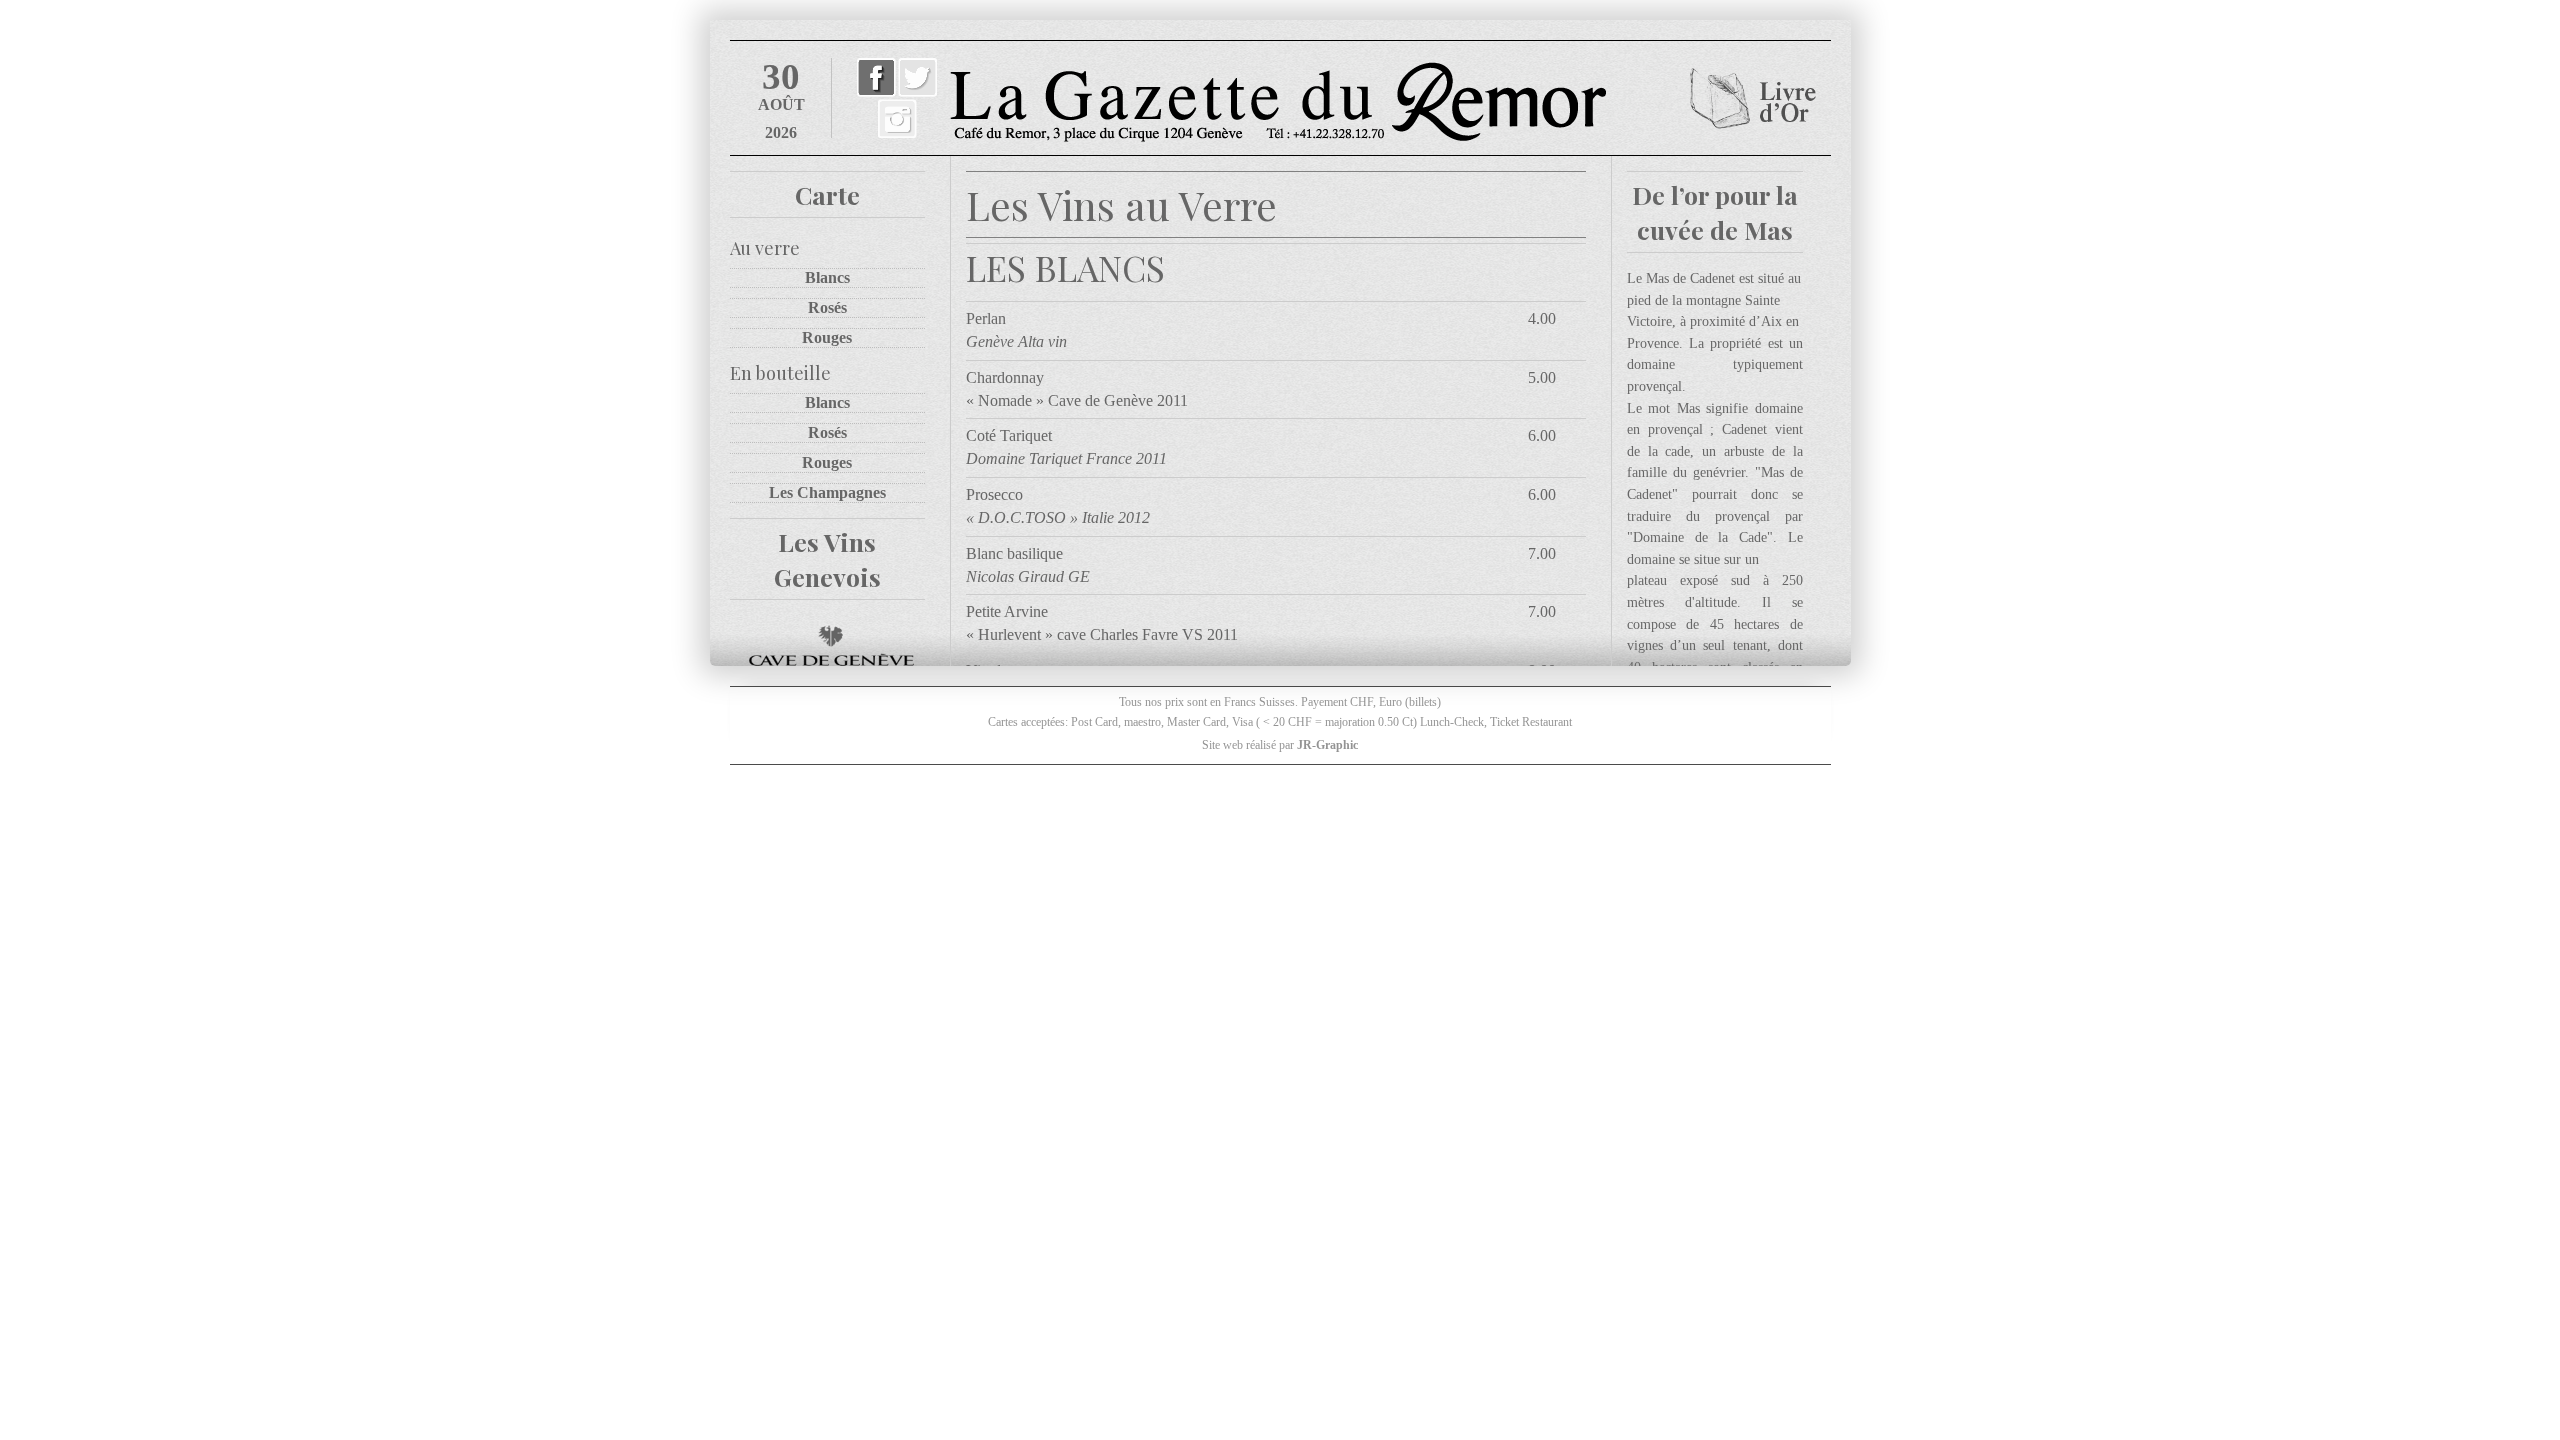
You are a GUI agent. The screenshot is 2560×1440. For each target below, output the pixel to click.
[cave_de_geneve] (827, 646)
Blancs (827, 277)
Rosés (827, 307)
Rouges (827, 337)
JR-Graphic (1327, 745)
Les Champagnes (827, 492)
